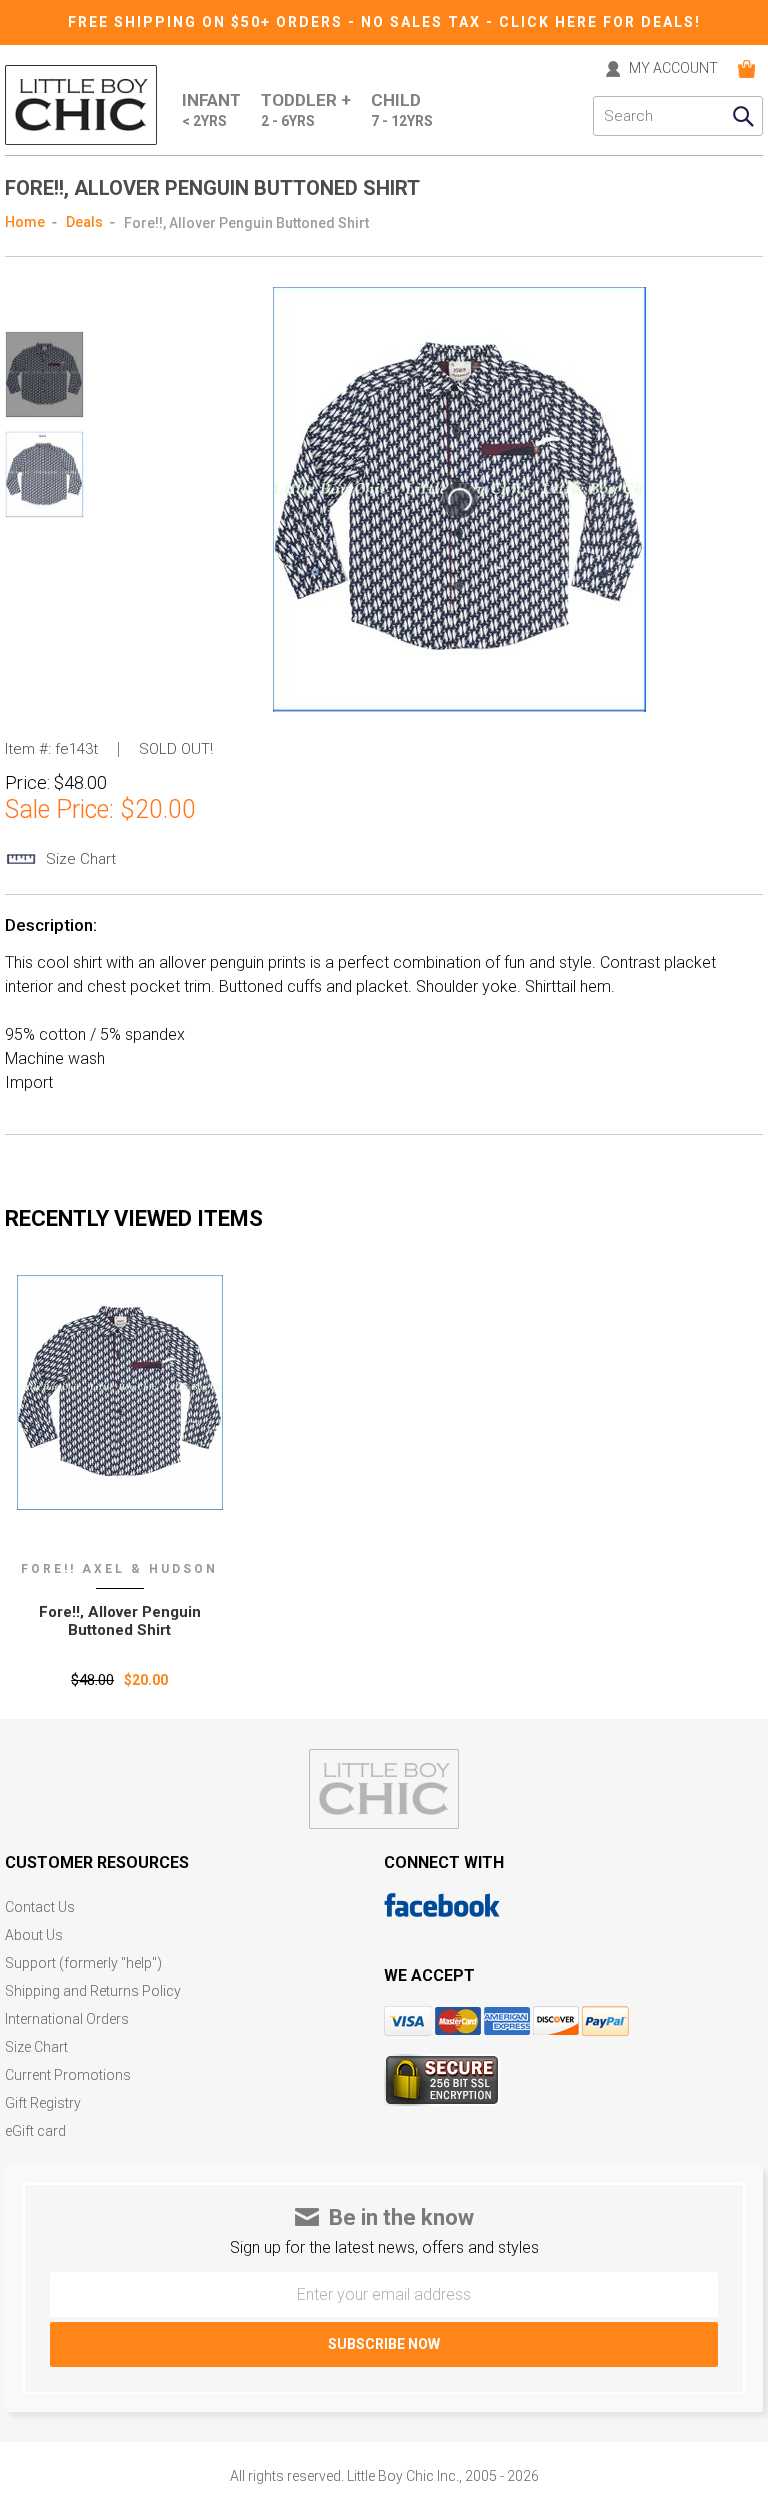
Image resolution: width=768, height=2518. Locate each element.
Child (402, 109)
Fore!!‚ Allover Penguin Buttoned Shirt (120, 1621)
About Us (34, 1935)
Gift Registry (43, 2103)
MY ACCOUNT (673, 68)
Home (25, 222)
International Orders (67, 2019)
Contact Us (40, 1907)
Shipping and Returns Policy (93, 1991)
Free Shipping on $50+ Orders (208, 22)
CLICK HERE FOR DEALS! (600, 22)
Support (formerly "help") (83, 1963)
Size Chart (36, 2047)
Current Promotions (68, 2075)
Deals (84, 222)
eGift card (35, 2131)
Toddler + (306, 109)
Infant (211, 109)
